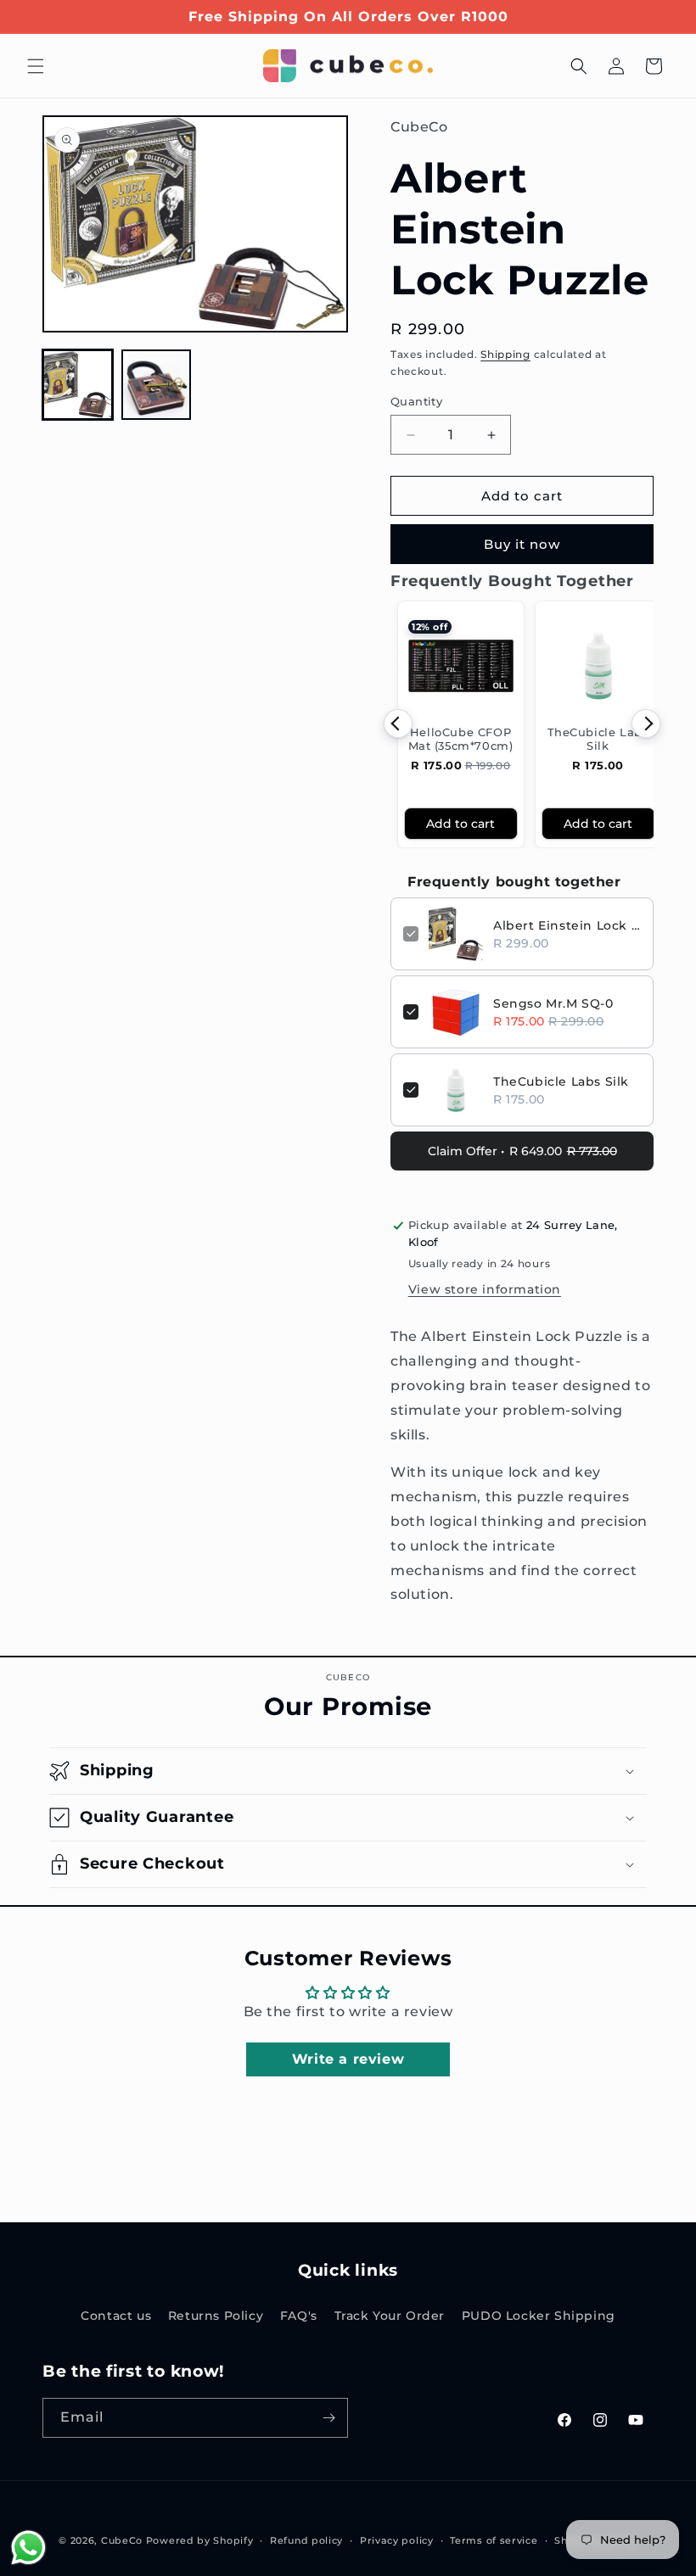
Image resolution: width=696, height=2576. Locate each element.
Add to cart (460, 824)
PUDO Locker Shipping (539, 2316)
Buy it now (522, 544)
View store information (485, 1289)
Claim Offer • (522, 1151)
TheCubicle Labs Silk (598, 739)
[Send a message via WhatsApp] (28, 2548)
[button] (36, 66)
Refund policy (306, 2540)
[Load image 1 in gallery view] (78, 385)
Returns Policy (216, 2316)
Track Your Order (390, 2316)
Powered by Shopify (200, 2540)
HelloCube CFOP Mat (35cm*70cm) (461, 739)
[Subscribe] (328, 2418)
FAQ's (299, 2316)
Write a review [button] (348, 2059)
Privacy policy (397, 2540)
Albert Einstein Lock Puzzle (567, 925)
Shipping (505, 354)
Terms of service (494, 2540)
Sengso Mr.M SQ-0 (553, 1003)
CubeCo (122, 2540)
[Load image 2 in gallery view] (157, 385)
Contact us (116, 2316)
